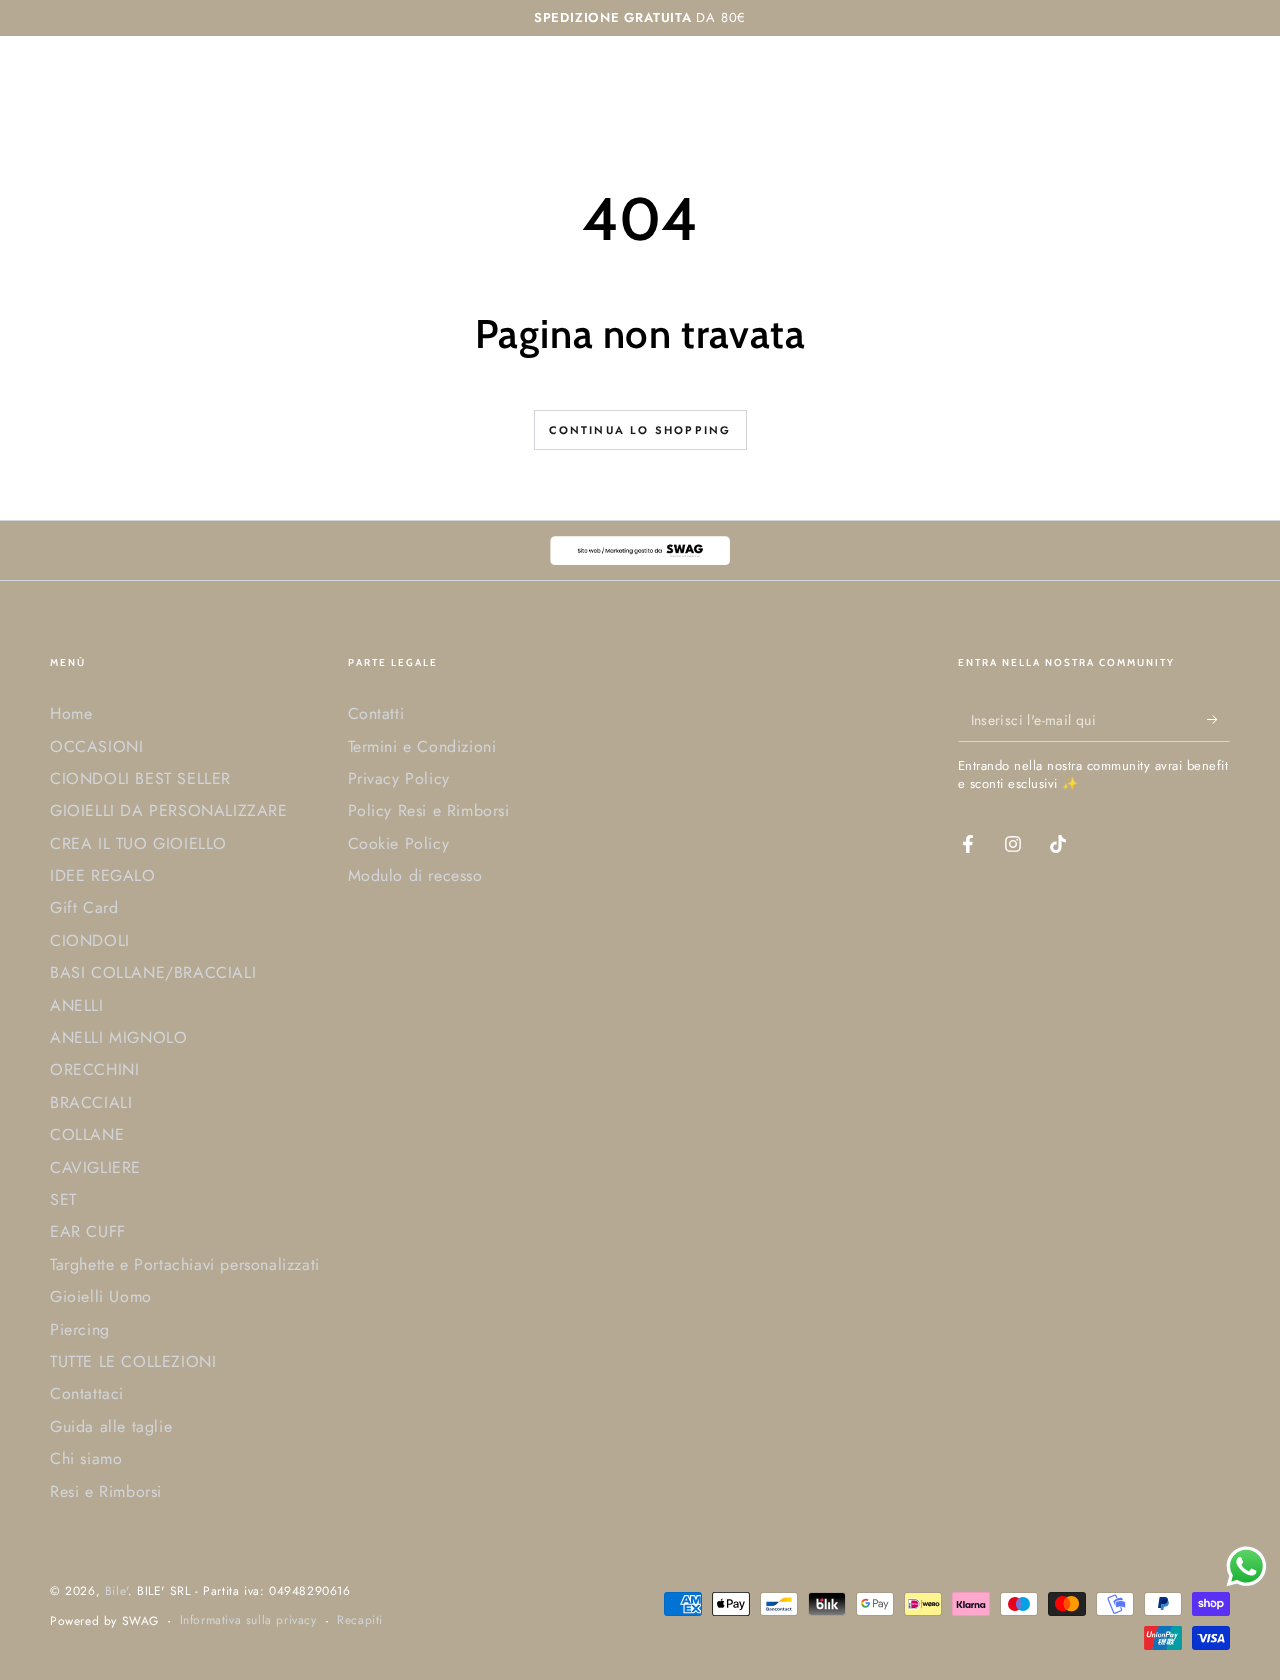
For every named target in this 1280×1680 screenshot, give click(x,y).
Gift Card (84, 907)
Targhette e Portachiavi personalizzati (185, 1264)
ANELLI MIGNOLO (118, 1037)
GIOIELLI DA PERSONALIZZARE (169, 810)
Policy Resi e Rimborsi (429, 810)
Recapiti (360, 1620)
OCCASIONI (96, 746)
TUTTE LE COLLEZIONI (133, 1361)
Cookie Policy (399, 843)
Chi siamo (86, 1458)
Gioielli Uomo (101, 1296)
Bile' (116, 1591)
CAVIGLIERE (95, 1167)
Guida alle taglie (111, 1426)
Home (71, 713)
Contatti (376, 713)
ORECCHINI (94, 1069)
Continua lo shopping (640, 430)
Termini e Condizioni (422, 746)
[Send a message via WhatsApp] (1246, 1566)
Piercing (80, 1329)
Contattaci (87, 1393)
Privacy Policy (399, 778)
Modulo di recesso (415, 875)
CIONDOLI (90, 940)
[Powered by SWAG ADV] (640, 550)
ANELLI (77, 1005)
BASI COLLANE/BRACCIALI (153, 972)
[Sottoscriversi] (1218, 719)
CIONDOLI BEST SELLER (140, 778)
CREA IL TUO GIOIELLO (138, 843)
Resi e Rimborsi (106, 1491)
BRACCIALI (91, 1102)
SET (63, 1199)
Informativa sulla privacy (248, 1620)
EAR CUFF (88, 1231)
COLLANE (87, 1134)
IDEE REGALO (103, 875)
